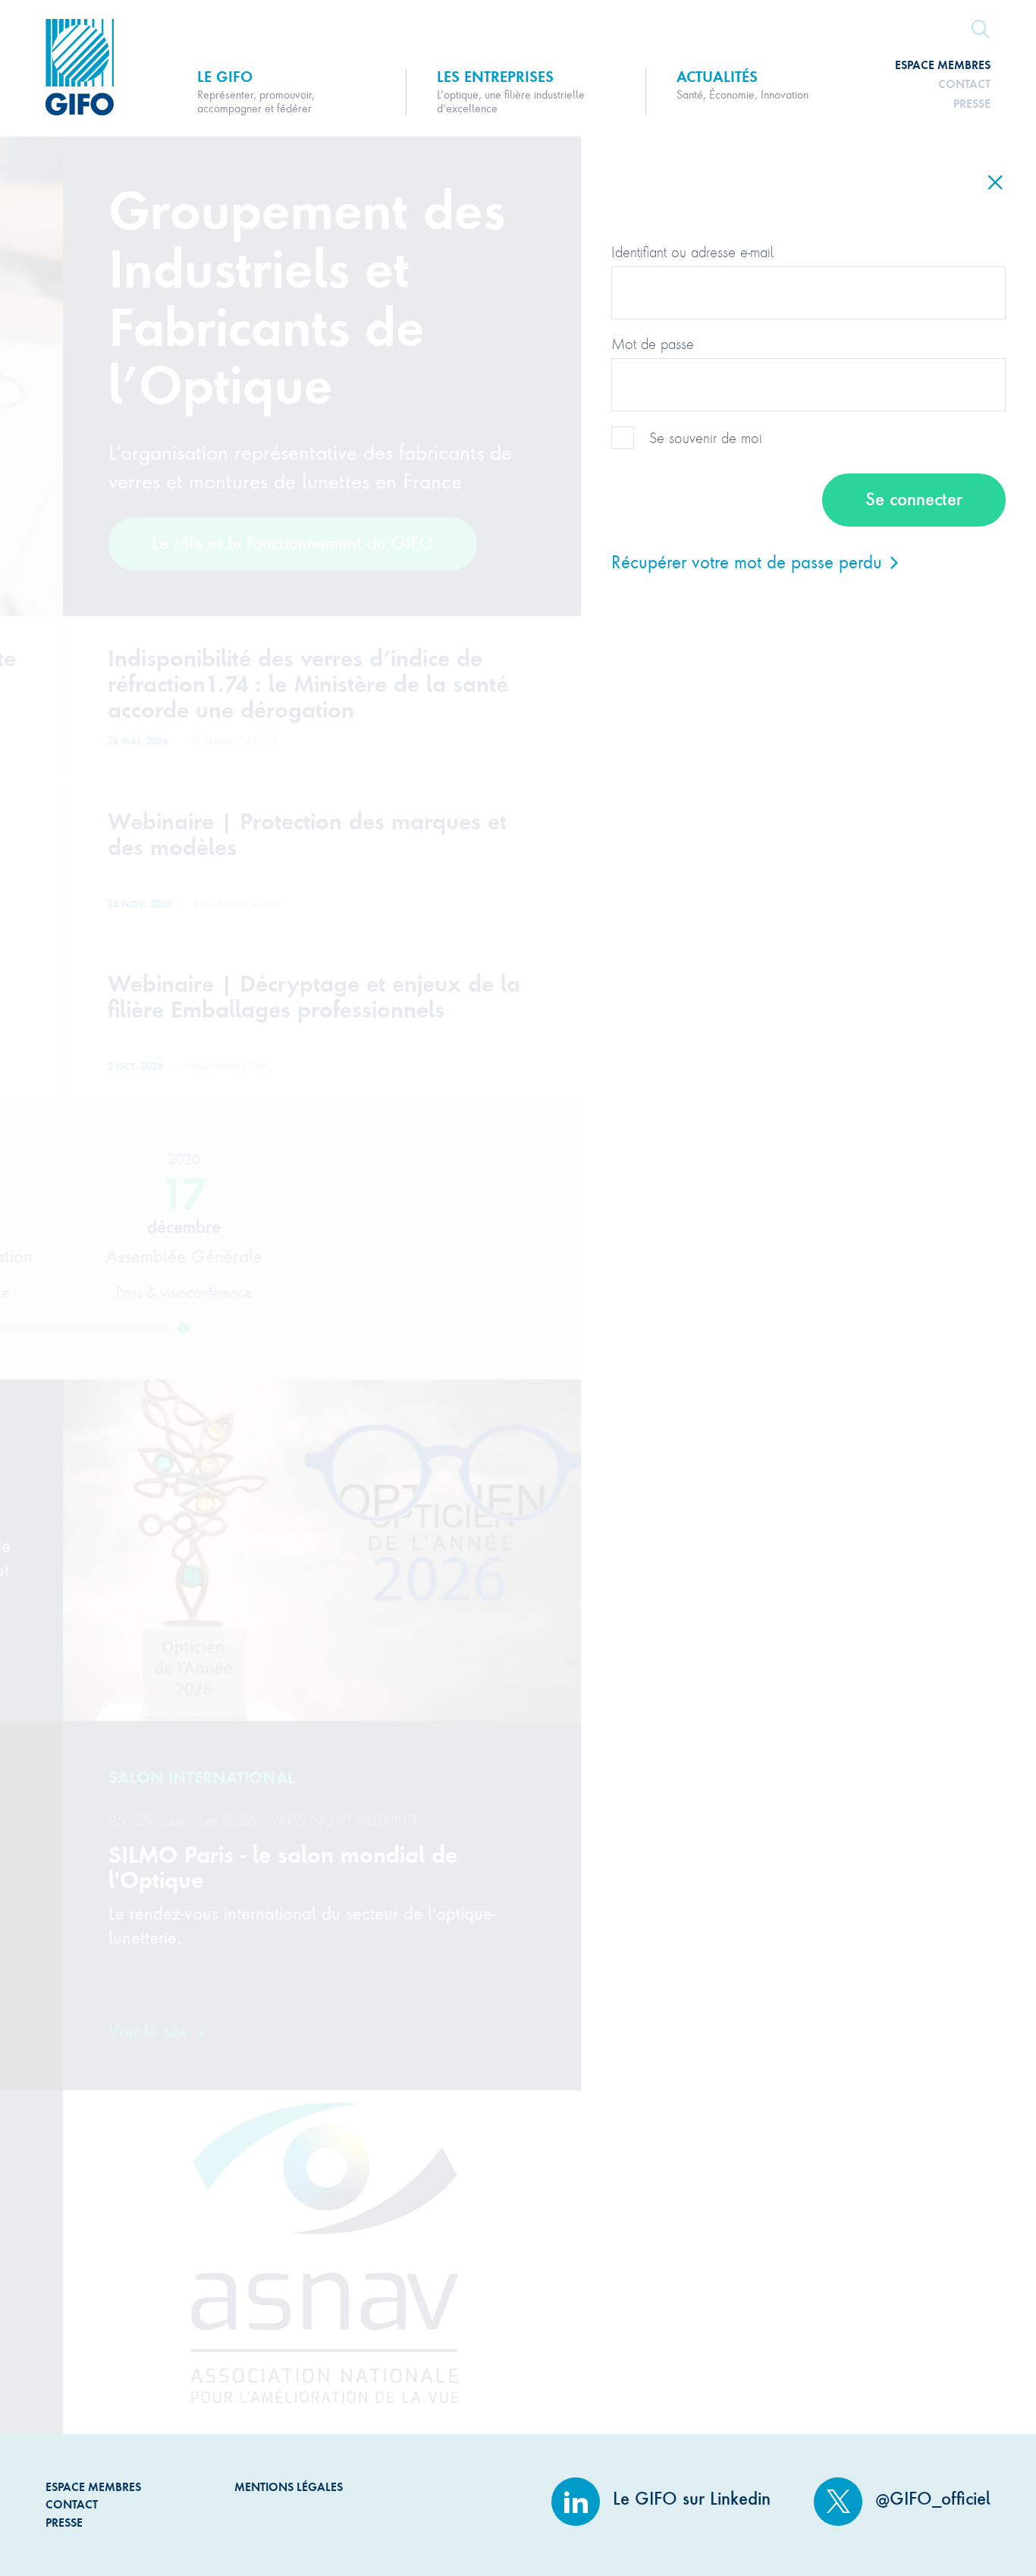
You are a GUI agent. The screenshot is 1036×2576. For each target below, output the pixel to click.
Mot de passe (653, 344)
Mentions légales (289, 2487)
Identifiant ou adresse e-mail (692, 252)
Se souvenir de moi (706, 438)
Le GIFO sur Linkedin (689, 2499)
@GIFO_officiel (930, 2499)
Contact (964, 84)
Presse (972, 104)
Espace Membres (943, 65)
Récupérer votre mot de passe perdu (749, 561)
